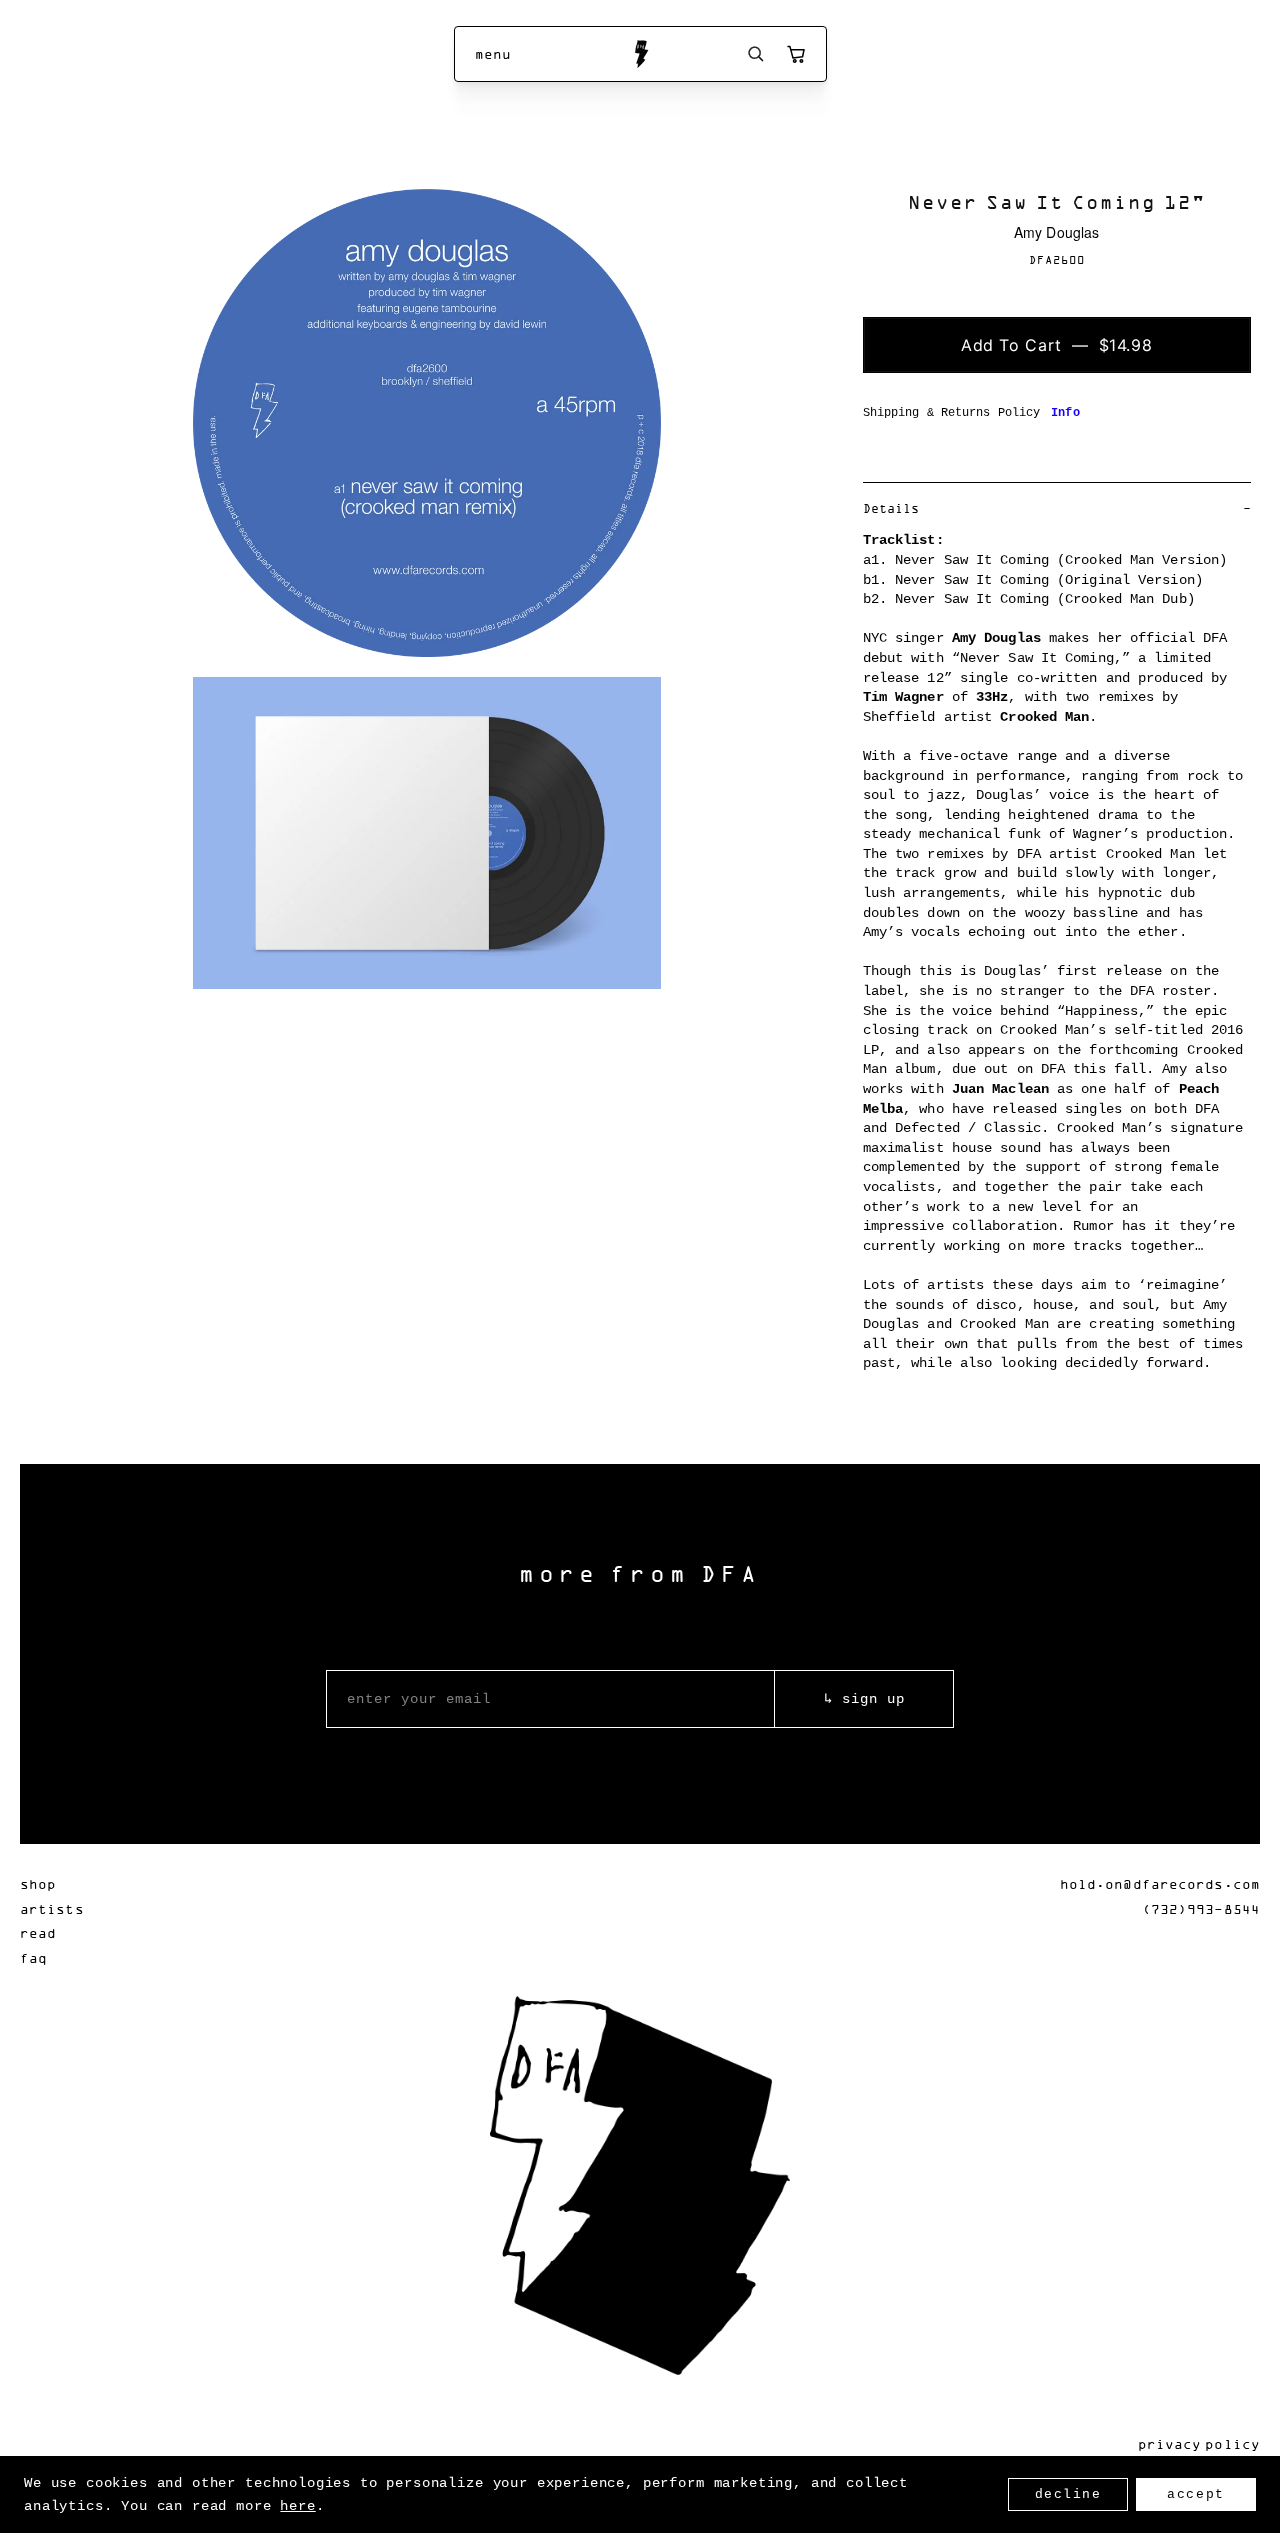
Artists (52, 1908)
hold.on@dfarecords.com (1160, 1883)
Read (38, 1932)
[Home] (640, 54)
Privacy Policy (1199, 2443)
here (297, 2506)
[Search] (756, 54)
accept (1195, 2494)
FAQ (33, 1957)
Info (1065, 413)
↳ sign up (864, 1699)
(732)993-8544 (1201, 1908)
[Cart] (796, 54)
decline (1068, 2494)
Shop (38, 1883)
